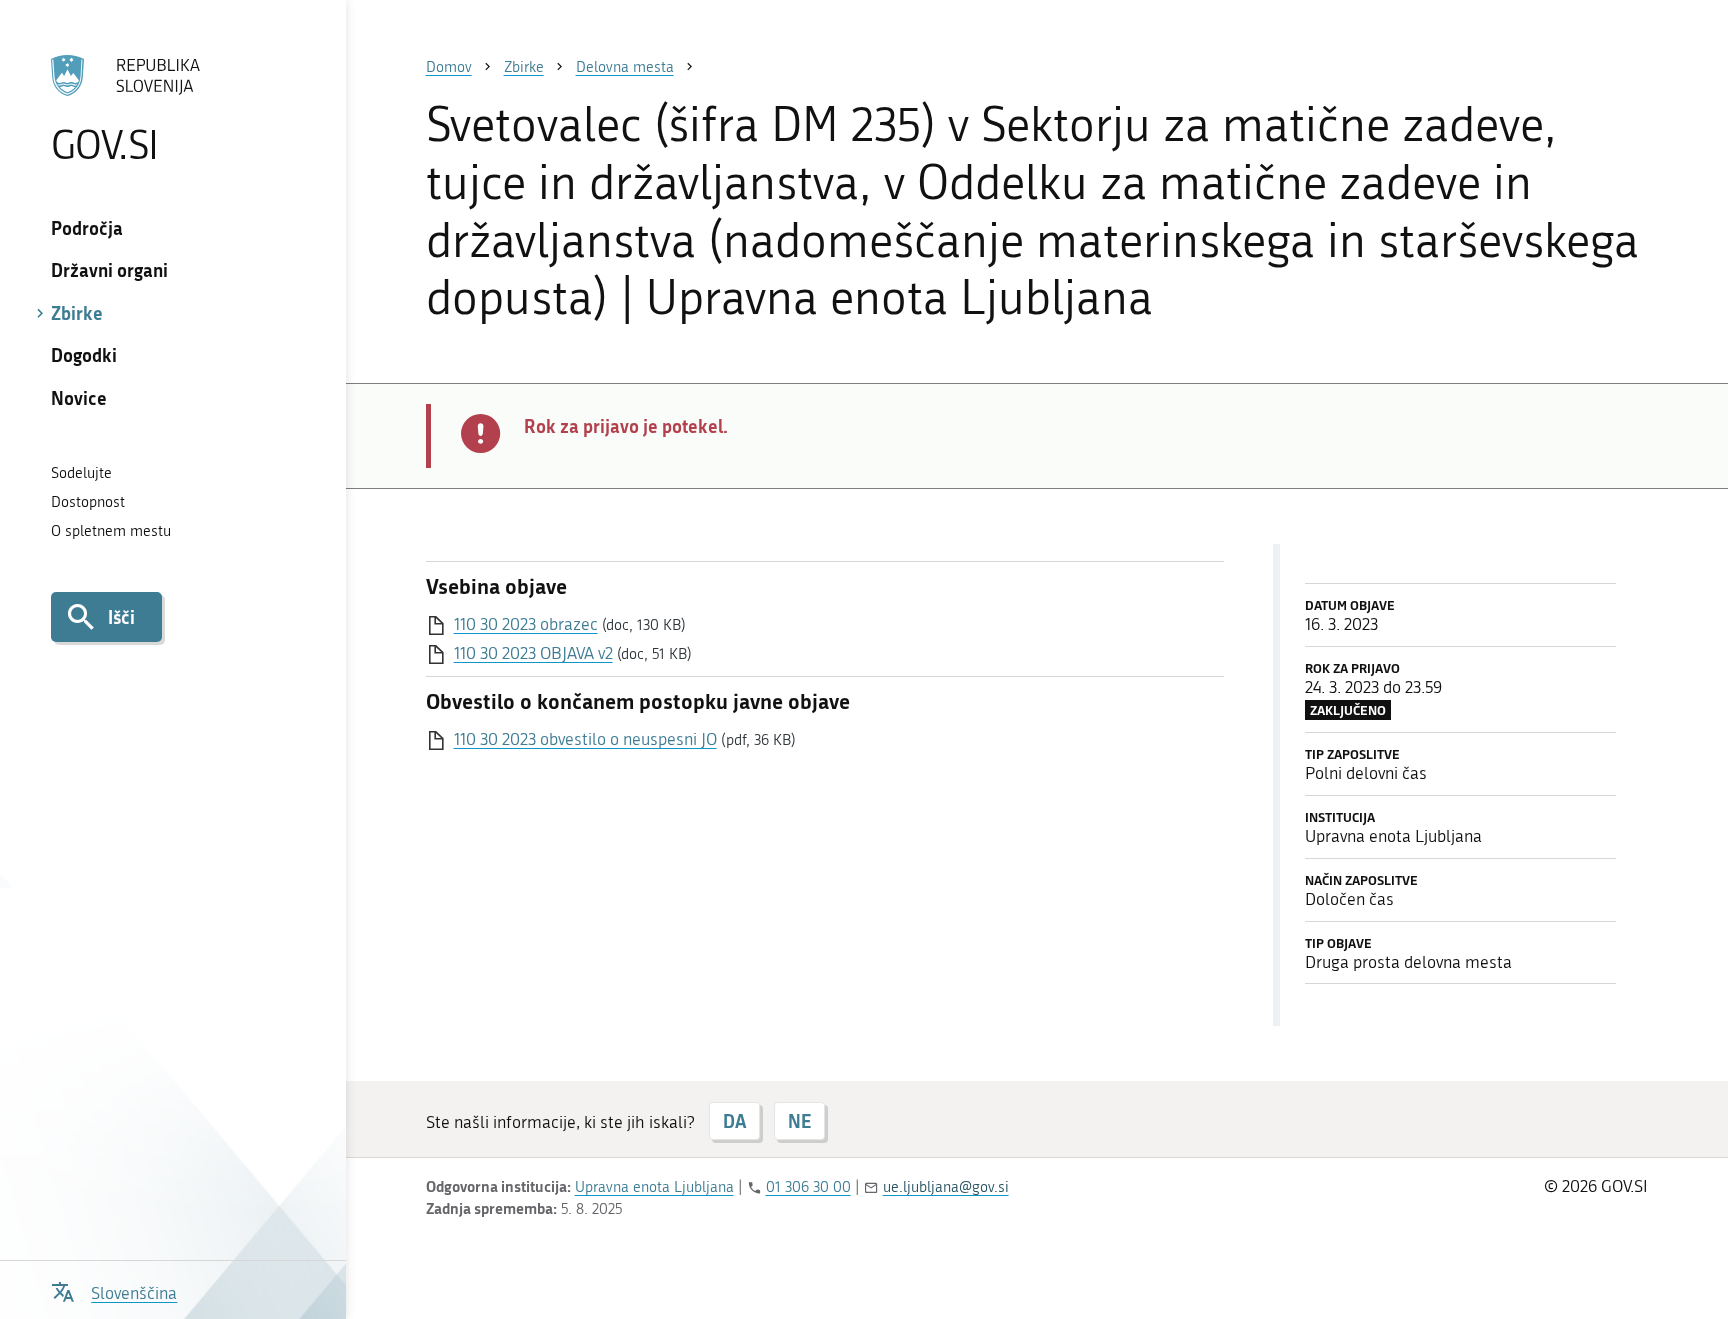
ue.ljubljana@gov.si (946, 1187)
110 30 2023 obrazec (526, 624)
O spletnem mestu (111, 531)
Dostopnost (88, 502)
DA (734, 1121)
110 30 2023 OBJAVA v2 (533, 653)
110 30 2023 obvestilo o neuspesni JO (585, 739)
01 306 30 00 (808, 1187)
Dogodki (84, 355)
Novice (79, 398)
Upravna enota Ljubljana (654, 1187)
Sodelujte (81, 473)
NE (799, 1121)
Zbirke (77, 313)
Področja (87, 228)
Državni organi (109, 270)
